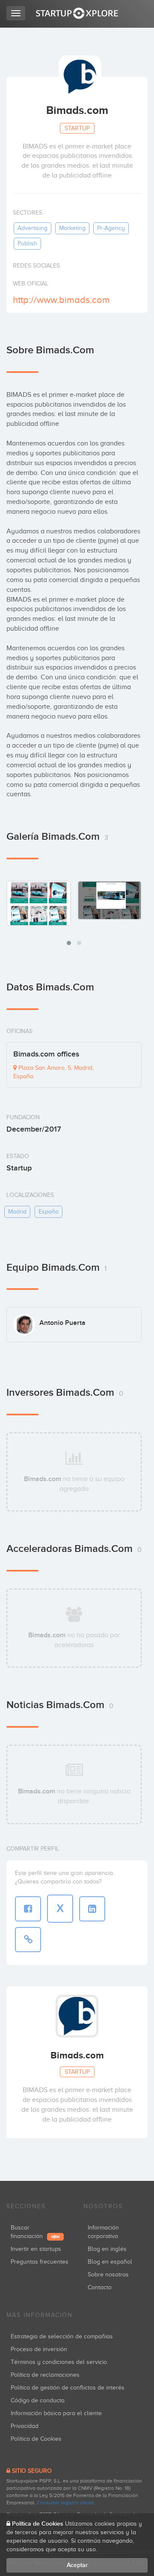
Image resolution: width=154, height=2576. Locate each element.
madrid (17, 1212)
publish (27, 243)
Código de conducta (38, 2400)
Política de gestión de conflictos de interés (68, 2388)
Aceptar (77, 2565)
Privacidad (25, 2426)
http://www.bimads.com (61, 300)
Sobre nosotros (108, 2275)
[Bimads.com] (39, 903)
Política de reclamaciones (45, 2375)
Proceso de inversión (39, 2349)
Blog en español (110, 2262)
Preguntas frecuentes (40, 2262)
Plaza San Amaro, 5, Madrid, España (53, 1072)
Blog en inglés (107, 2249)
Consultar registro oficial (65, 2503)
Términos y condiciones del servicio (59, 2362)
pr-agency (111, 228)
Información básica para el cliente (56, 2413)
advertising (33, 228)
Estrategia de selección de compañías (62, 2336)
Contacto (100, 2287)
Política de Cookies (36, 2439)
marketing (72, 228)
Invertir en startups (36, 2249)
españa (49, 1212)
